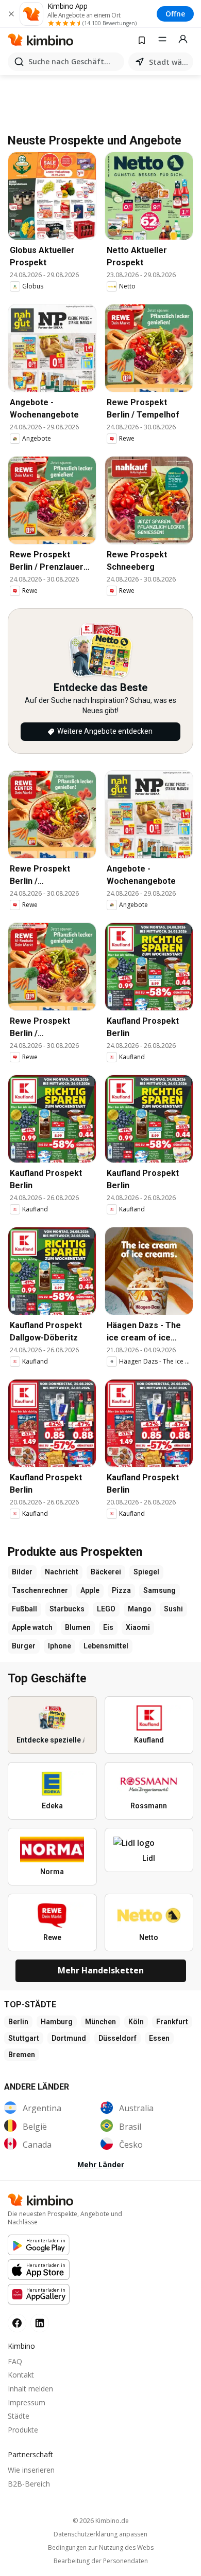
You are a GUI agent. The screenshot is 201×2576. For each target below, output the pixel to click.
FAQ (15, 2361)
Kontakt (21, 2375)
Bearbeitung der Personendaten (101, 2561)
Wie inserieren (31, 2470)
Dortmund (69, 2038)
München (100, 2022)
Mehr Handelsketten (101, 1970)
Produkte (23, 2430)
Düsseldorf (118, 2038)
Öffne (175, 14)
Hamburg (57, 2022)
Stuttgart (24, 2038)
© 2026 (101, 2521)
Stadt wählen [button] (169, 62)
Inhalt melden (30, 2389)
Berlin (18, 2022)
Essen (159, 2038)
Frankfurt (172, 2022)
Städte (19, 2416)
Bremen (22, 2055)
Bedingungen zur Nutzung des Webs (101, 2548)
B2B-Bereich (29, 2484)
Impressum (27, 2402)
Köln (136, 2022)
